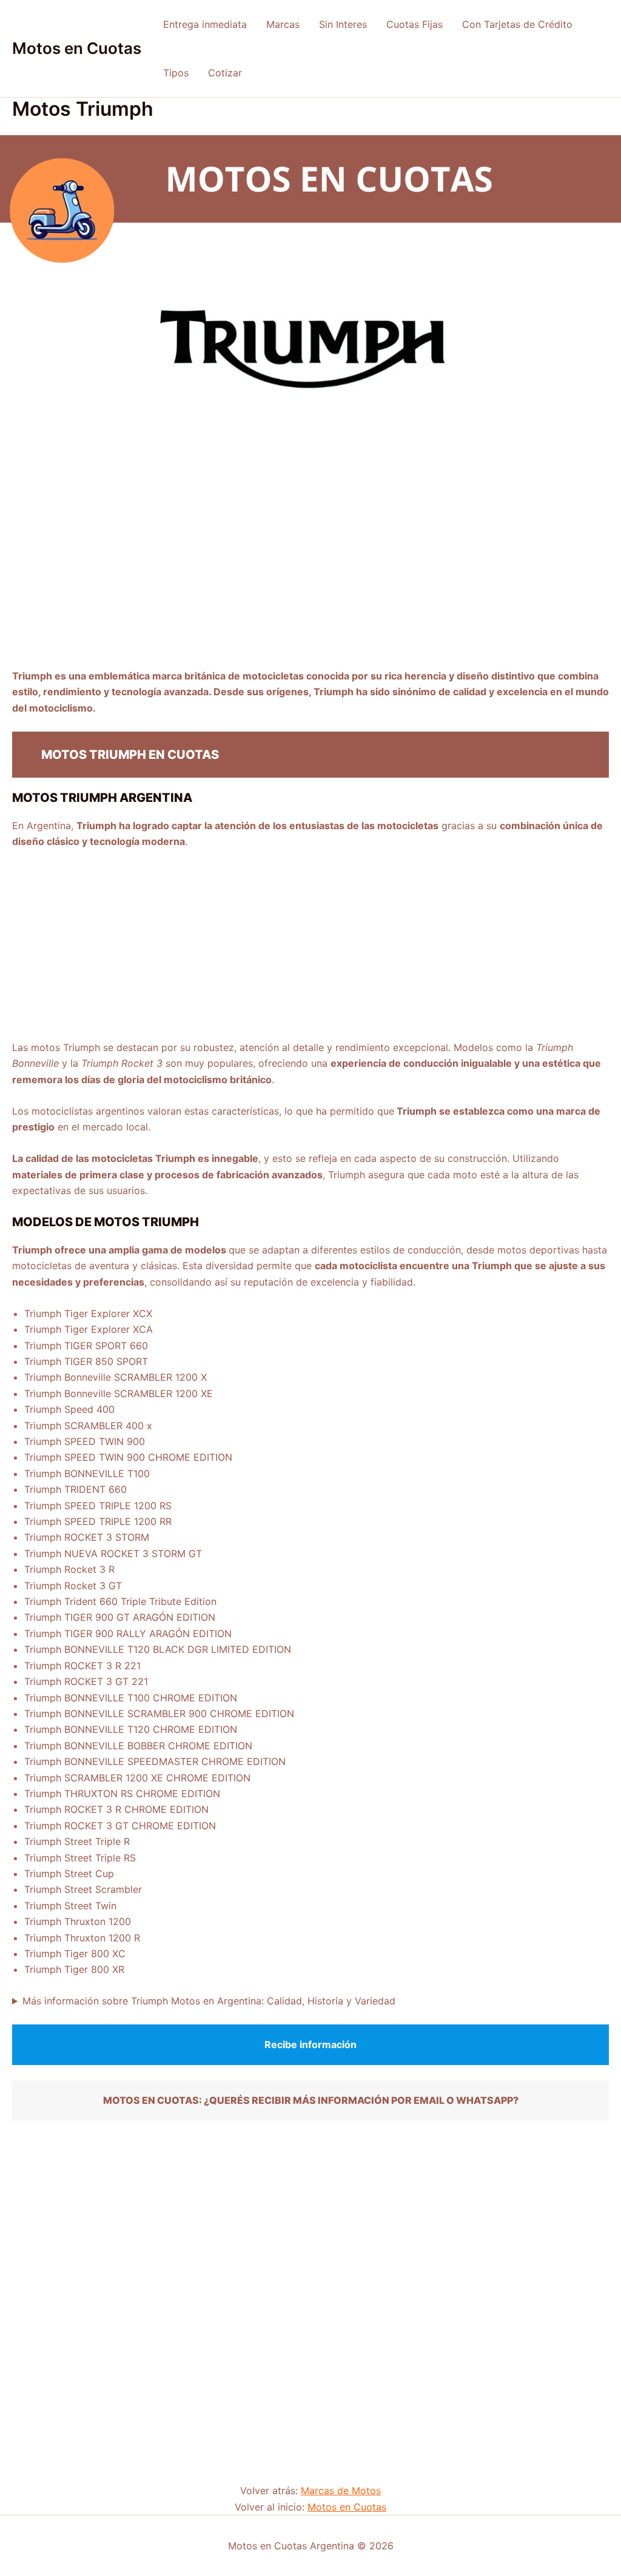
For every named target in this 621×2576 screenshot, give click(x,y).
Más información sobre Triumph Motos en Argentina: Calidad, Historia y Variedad (209, 2001)
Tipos (176, 73)
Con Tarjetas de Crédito (517, 24)
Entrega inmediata (205, 24)
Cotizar (225, 73)
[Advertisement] (310, 578)
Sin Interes (343, 24)
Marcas (283, 24)
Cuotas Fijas (415, 24)
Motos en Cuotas (77, 48)
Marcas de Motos (341, 2491)
